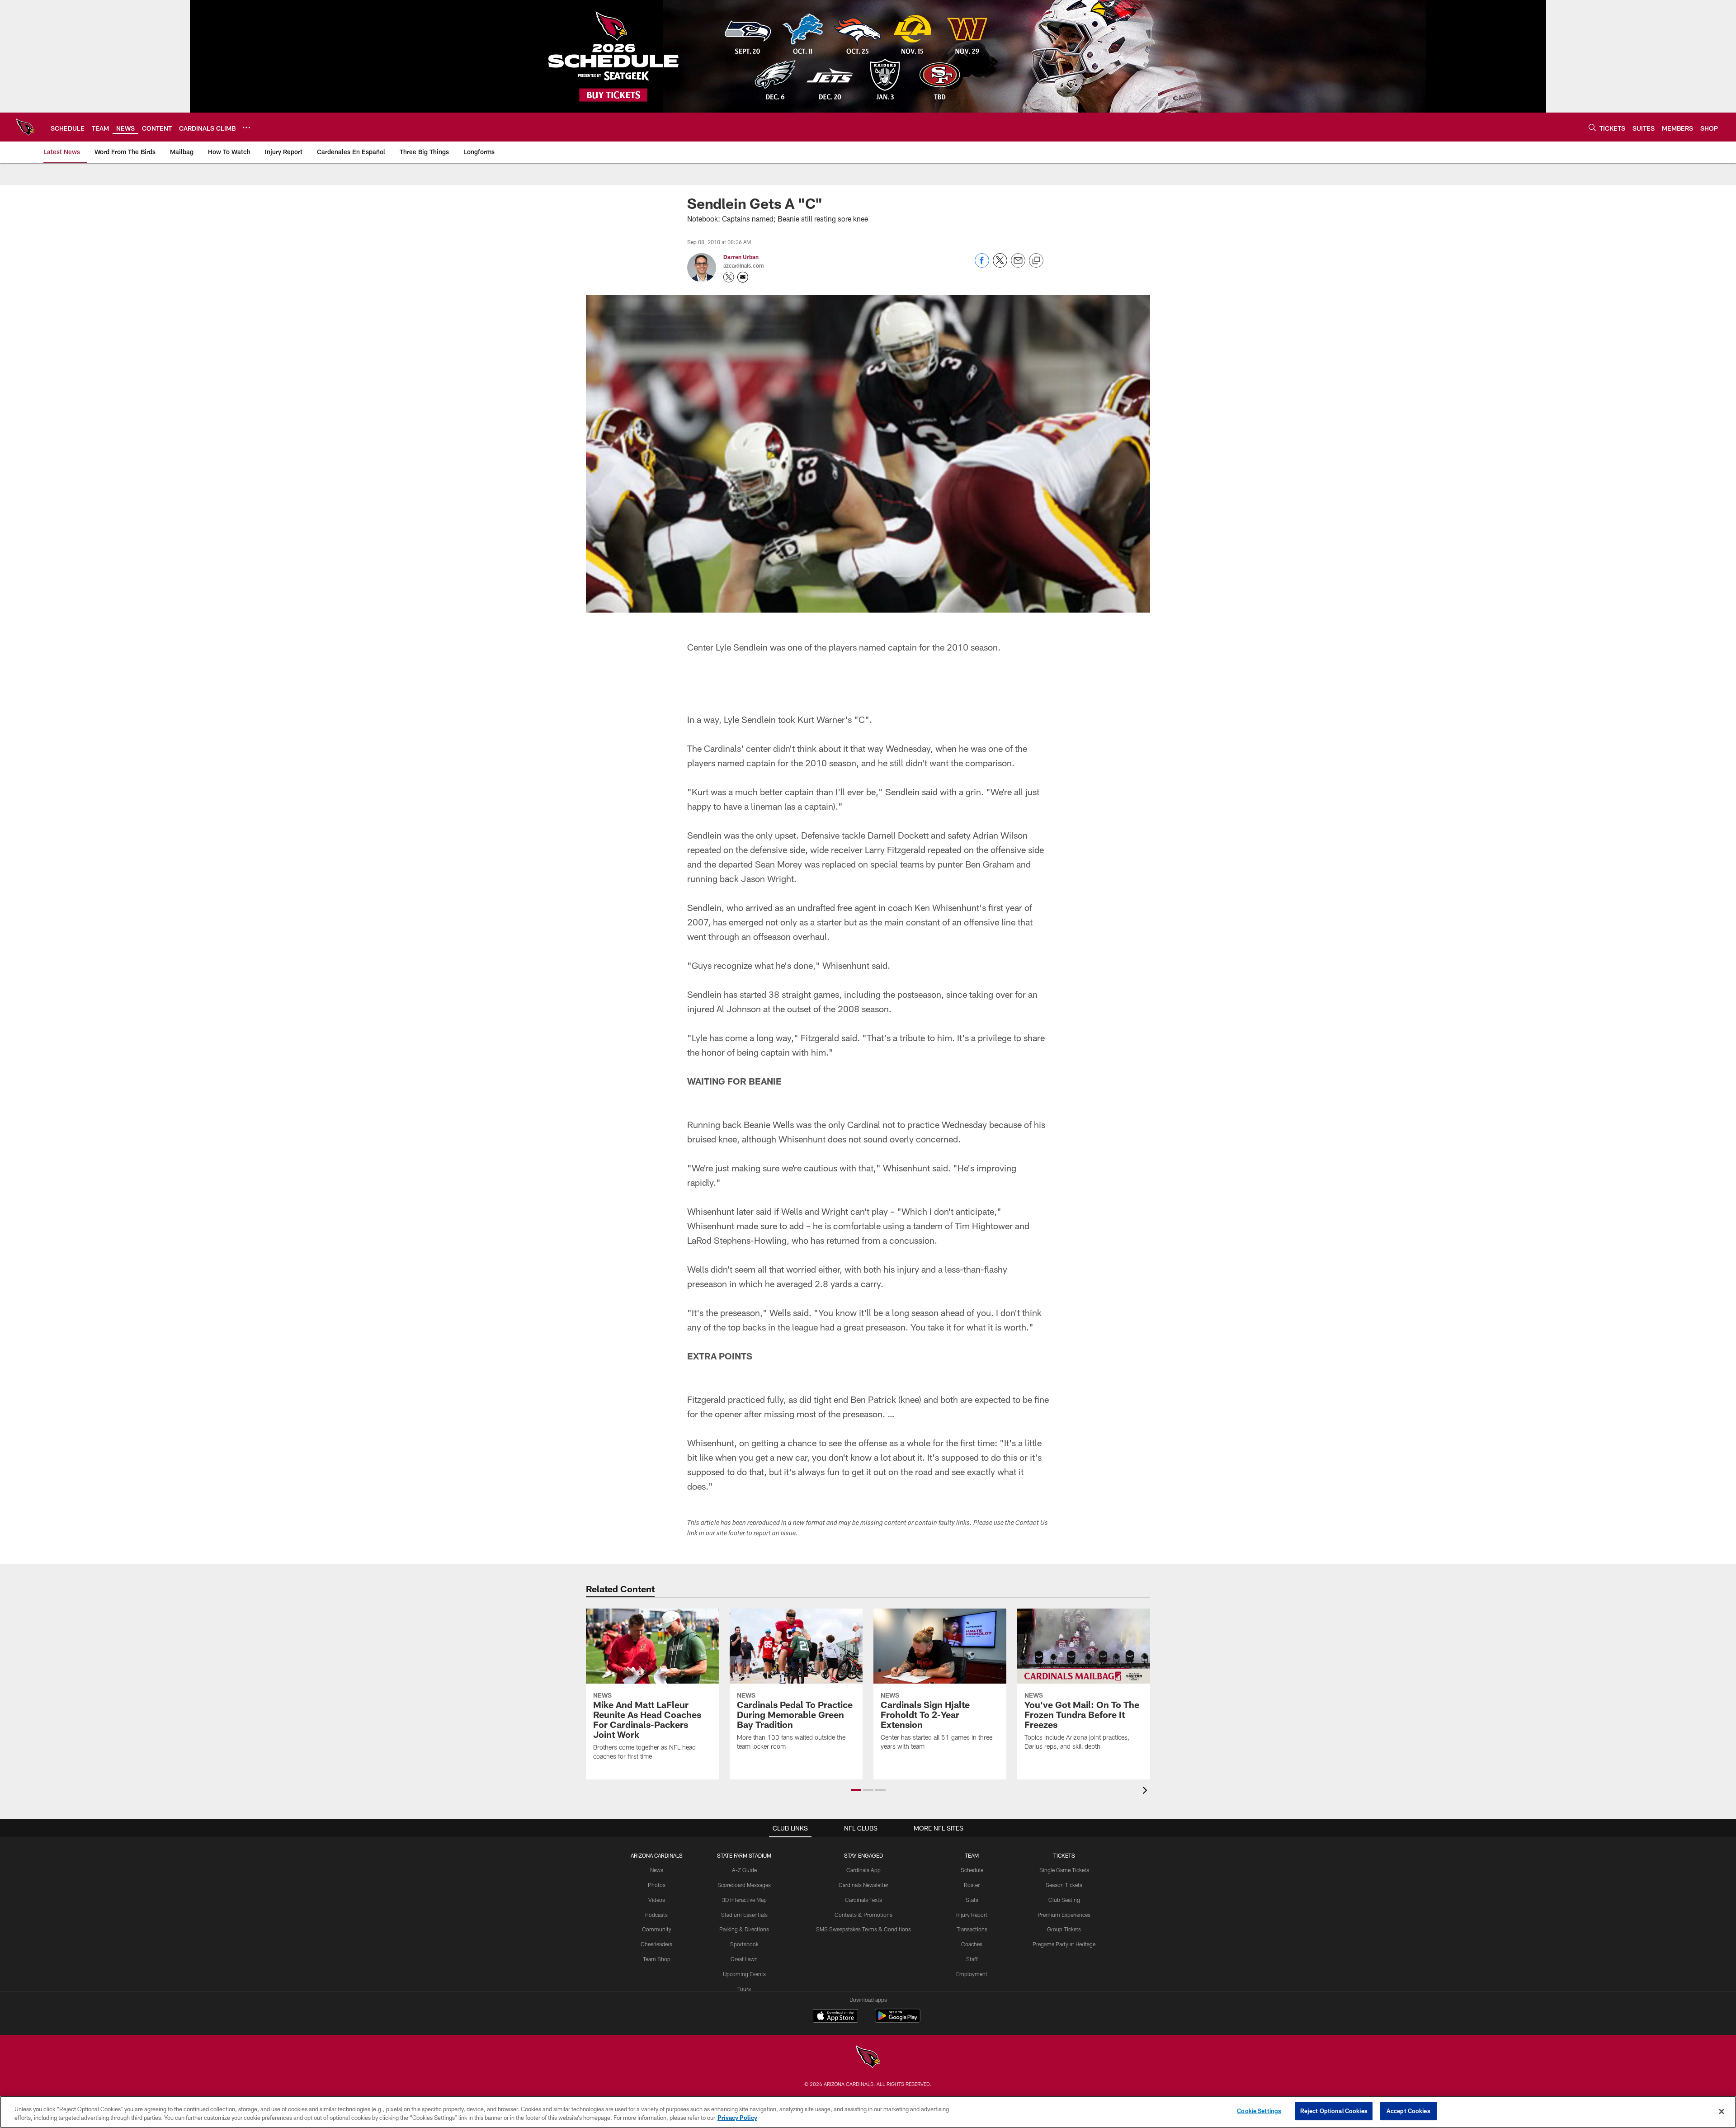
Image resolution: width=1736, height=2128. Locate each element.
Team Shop (657, 1959)
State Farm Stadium (744, 1855)
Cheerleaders (656, 1944)
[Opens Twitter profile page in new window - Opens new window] (729, 277)
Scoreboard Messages (744, 1885)
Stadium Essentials (744, 1915)
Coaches (972, 1944)
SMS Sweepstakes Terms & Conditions (863, 1929)
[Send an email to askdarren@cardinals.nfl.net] (743, 277)
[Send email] (1018, 265)
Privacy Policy (737, 2118)
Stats (972, 1900)
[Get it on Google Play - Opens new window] (898, 2020)
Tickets (1064, 1855)
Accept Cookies (1408, 2111)
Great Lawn (744, 1959)
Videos (657, 1900)
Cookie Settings (1259, 2111)
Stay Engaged (863, 1855)
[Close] (1722, 2111)
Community (657, 1929)
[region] (868, 2112)
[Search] (1592, 127)
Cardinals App (863, 1870)
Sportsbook (744, 1944)
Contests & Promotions (863, 1915)
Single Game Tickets (1064, 1870)
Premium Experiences (1064, 1915)
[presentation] (1146, 1791)
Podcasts (656, 1915)
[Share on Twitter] (1000, 265)
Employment (972, 1974)
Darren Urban (741, 257)
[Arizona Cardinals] (868, 2058)
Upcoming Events (744, 1974)
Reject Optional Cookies (1334, 2111)
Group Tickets (1064, 1929)
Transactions (972, 1929)
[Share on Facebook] (982, 265)
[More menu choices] (246, 127)
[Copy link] (1036, 261)
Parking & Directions (744, 1929)
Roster (972, 1885)
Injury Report (972, 1915)
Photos (657, 1885)
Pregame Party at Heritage (1064, 1944)
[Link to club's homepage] (25, 127)
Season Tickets (1064, 1885)
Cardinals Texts (863, 1900)
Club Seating (1064, 1900)
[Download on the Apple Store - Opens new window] (835, 2017)
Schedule (972, 1870)
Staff (972, 1959)
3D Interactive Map (744, 1900)
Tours (744, 1989)
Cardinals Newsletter (863, 1885)
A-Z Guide (744, 1870)
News (657, 1870)
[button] (856, 1790)
